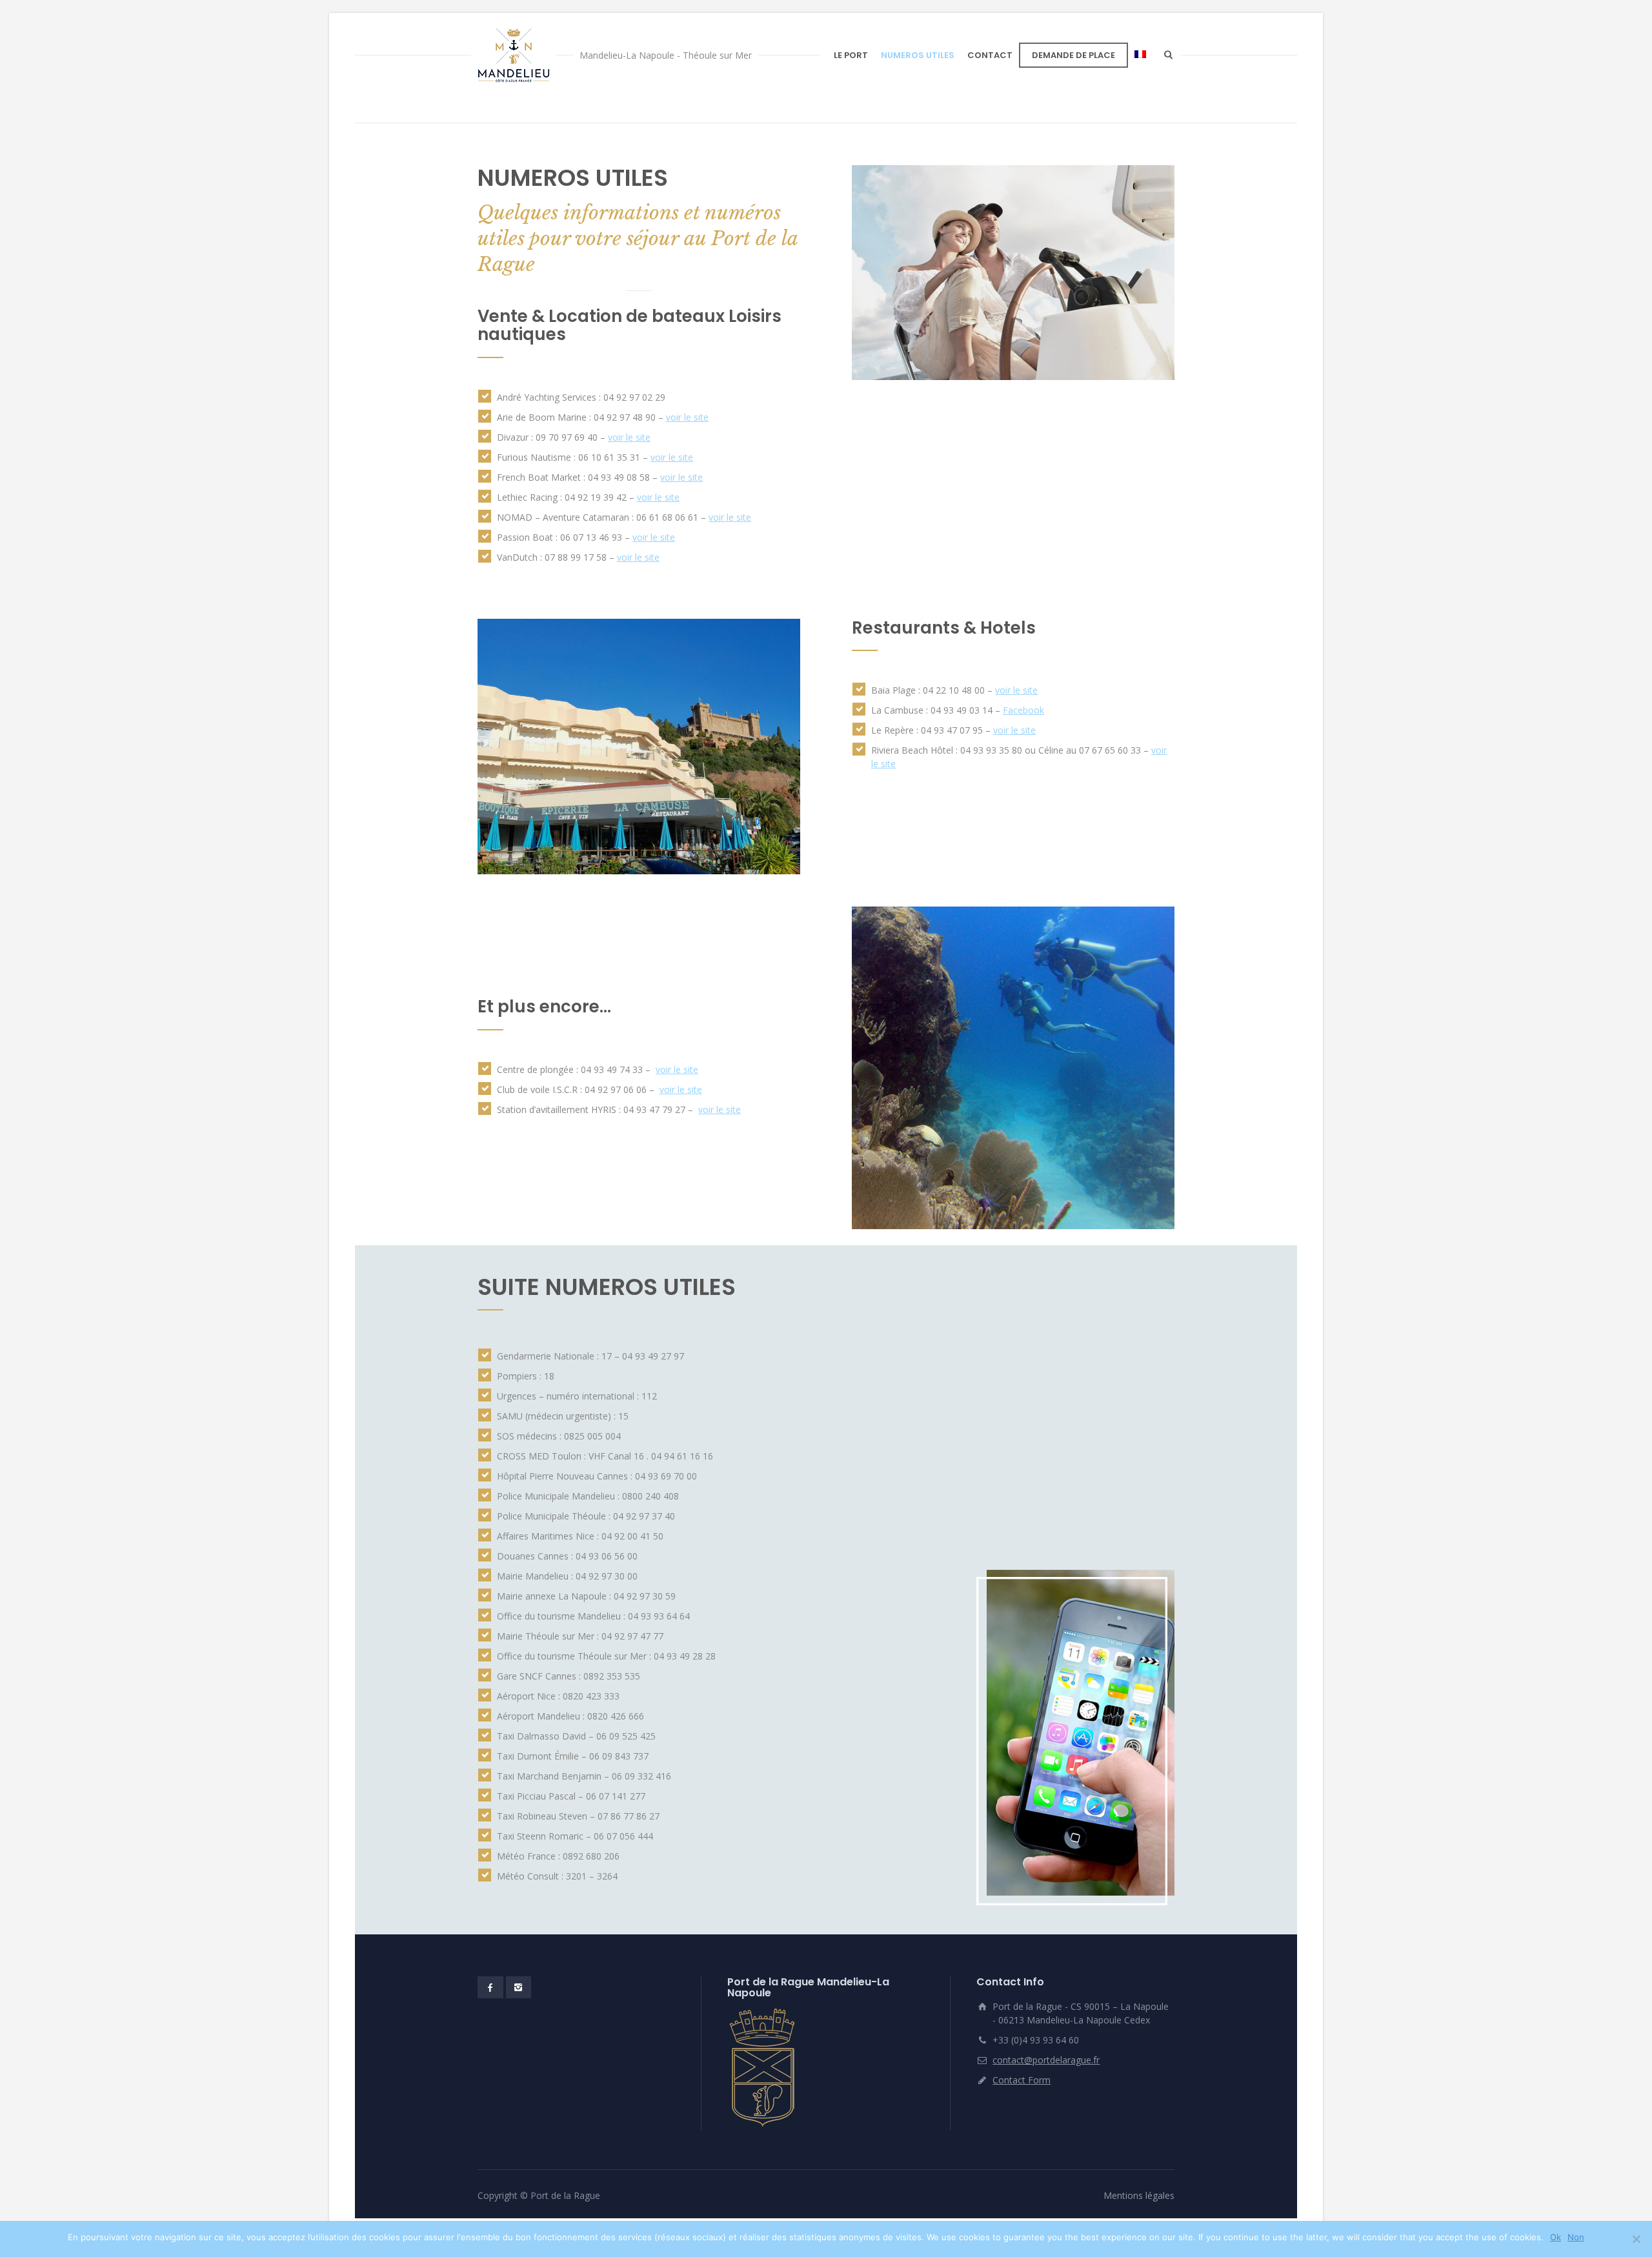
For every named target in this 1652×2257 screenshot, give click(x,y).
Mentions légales (1139, 2195)
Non (1576, 2237)
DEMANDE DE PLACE (1073, 55)
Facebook (1023, 710)
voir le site (687, 417)
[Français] (1140, 55)
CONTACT (990, 55)
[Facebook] (490, 1987)
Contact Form (1022, 2080)
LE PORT (851, 55)
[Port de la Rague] (514, 55)
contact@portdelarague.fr (1046, 2060)
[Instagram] (519, 1987)
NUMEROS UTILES (918, 55)
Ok (1556, 2237)
